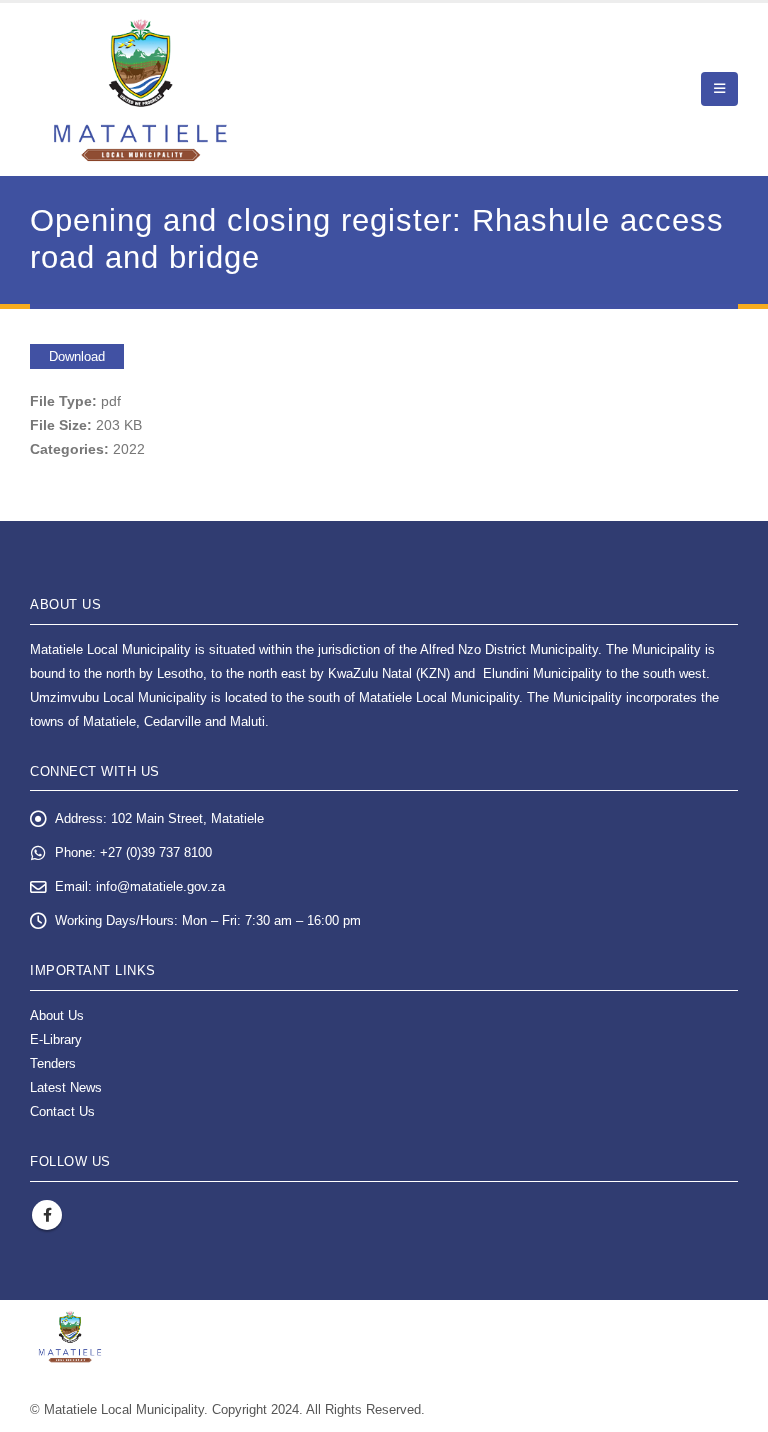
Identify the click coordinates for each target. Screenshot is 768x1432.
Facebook (47, 1215)
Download (77, 356)
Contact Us (62, 1112)
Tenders (53, 1064)
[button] (719, 89)
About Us (57, 1016)
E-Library (56, 1040)
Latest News (66, 1088)
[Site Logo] (140, 89)
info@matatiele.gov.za (160, 887)
